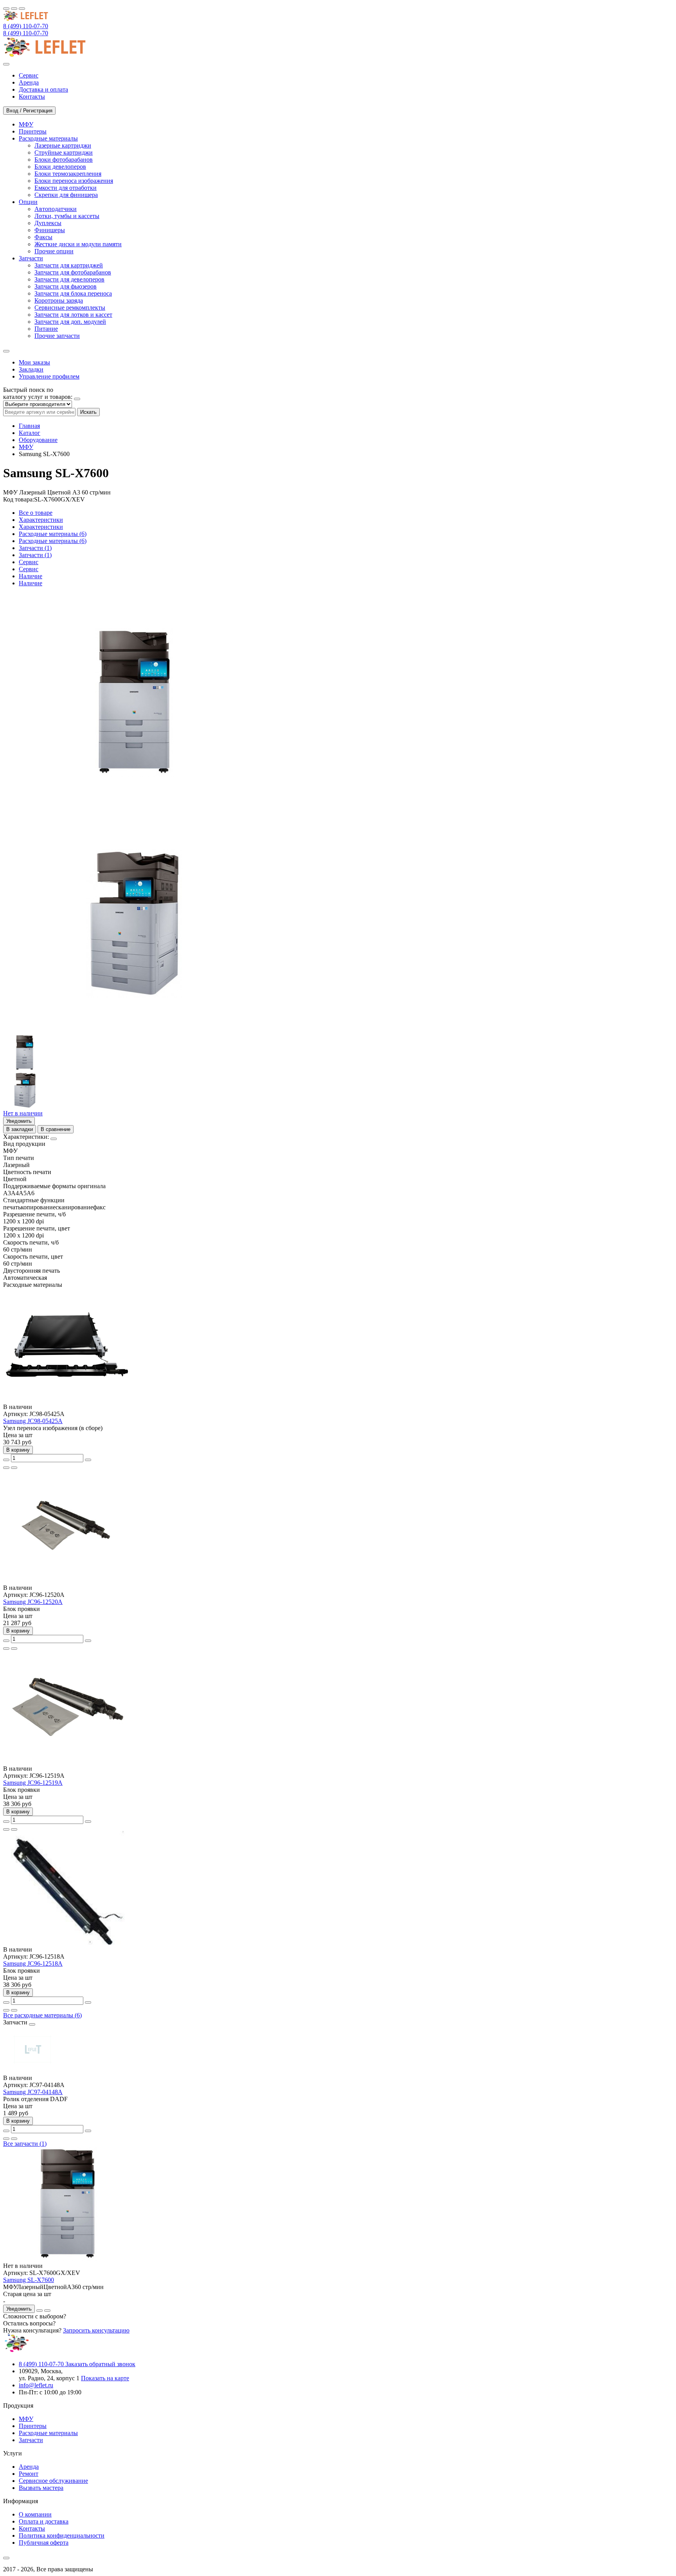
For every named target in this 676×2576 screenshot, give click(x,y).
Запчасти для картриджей (69, 265)
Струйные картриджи (64, 152)
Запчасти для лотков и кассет (73, 315)
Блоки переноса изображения (74, 181)
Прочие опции (54, 251)
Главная (29, 426)
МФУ (26, 447)
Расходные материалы (48, 2433)
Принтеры (33, 2426)
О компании (35, 2514)
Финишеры (50, 230)
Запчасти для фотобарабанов (73, 272)
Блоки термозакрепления (68, 174)
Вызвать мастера (41, 2488)
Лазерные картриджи (63, 145)
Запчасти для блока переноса (73, 293)
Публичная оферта (44, 2543)
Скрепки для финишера (66, 195)
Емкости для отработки (66, 188)
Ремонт (29, 2474)
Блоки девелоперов (60, 167)
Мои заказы (34, 362)
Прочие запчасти (57, 336)
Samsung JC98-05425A (33, 1421)
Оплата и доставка (44, 2521)
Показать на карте (105, 2378)
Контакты (32, 2528)
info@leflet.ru (36, 2385)
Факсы (43, 237)
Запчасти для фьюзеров (66, 286)
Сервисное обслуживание (53, 2481)
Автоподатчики (56, 209)
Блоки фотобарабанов (64, 160)
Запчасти (31, 2440)
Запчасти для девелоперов (69, 279)
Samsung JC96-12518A (33, 1964)
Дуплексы (48, 223)
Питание (46, 329)
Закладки (31, 369)
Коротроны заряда (59, 300)
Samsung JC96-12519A (33, 1783)
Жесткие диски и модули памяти (78, 244)
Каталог (30, 433)
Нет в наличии (23, 1113)
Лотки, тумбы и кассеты (67, 216)
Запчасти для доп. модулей (70, 322)
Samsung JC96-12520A (33, 1602)
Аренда (29, 2467)
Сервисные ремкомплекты (70, 308)
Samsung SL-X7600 (29, 2280)
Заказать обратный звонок (100, 2364)
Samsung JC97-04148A (33, 2092)
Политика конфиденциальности (62, 2535)
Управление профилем (49, 376)
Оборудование (38, 440)
